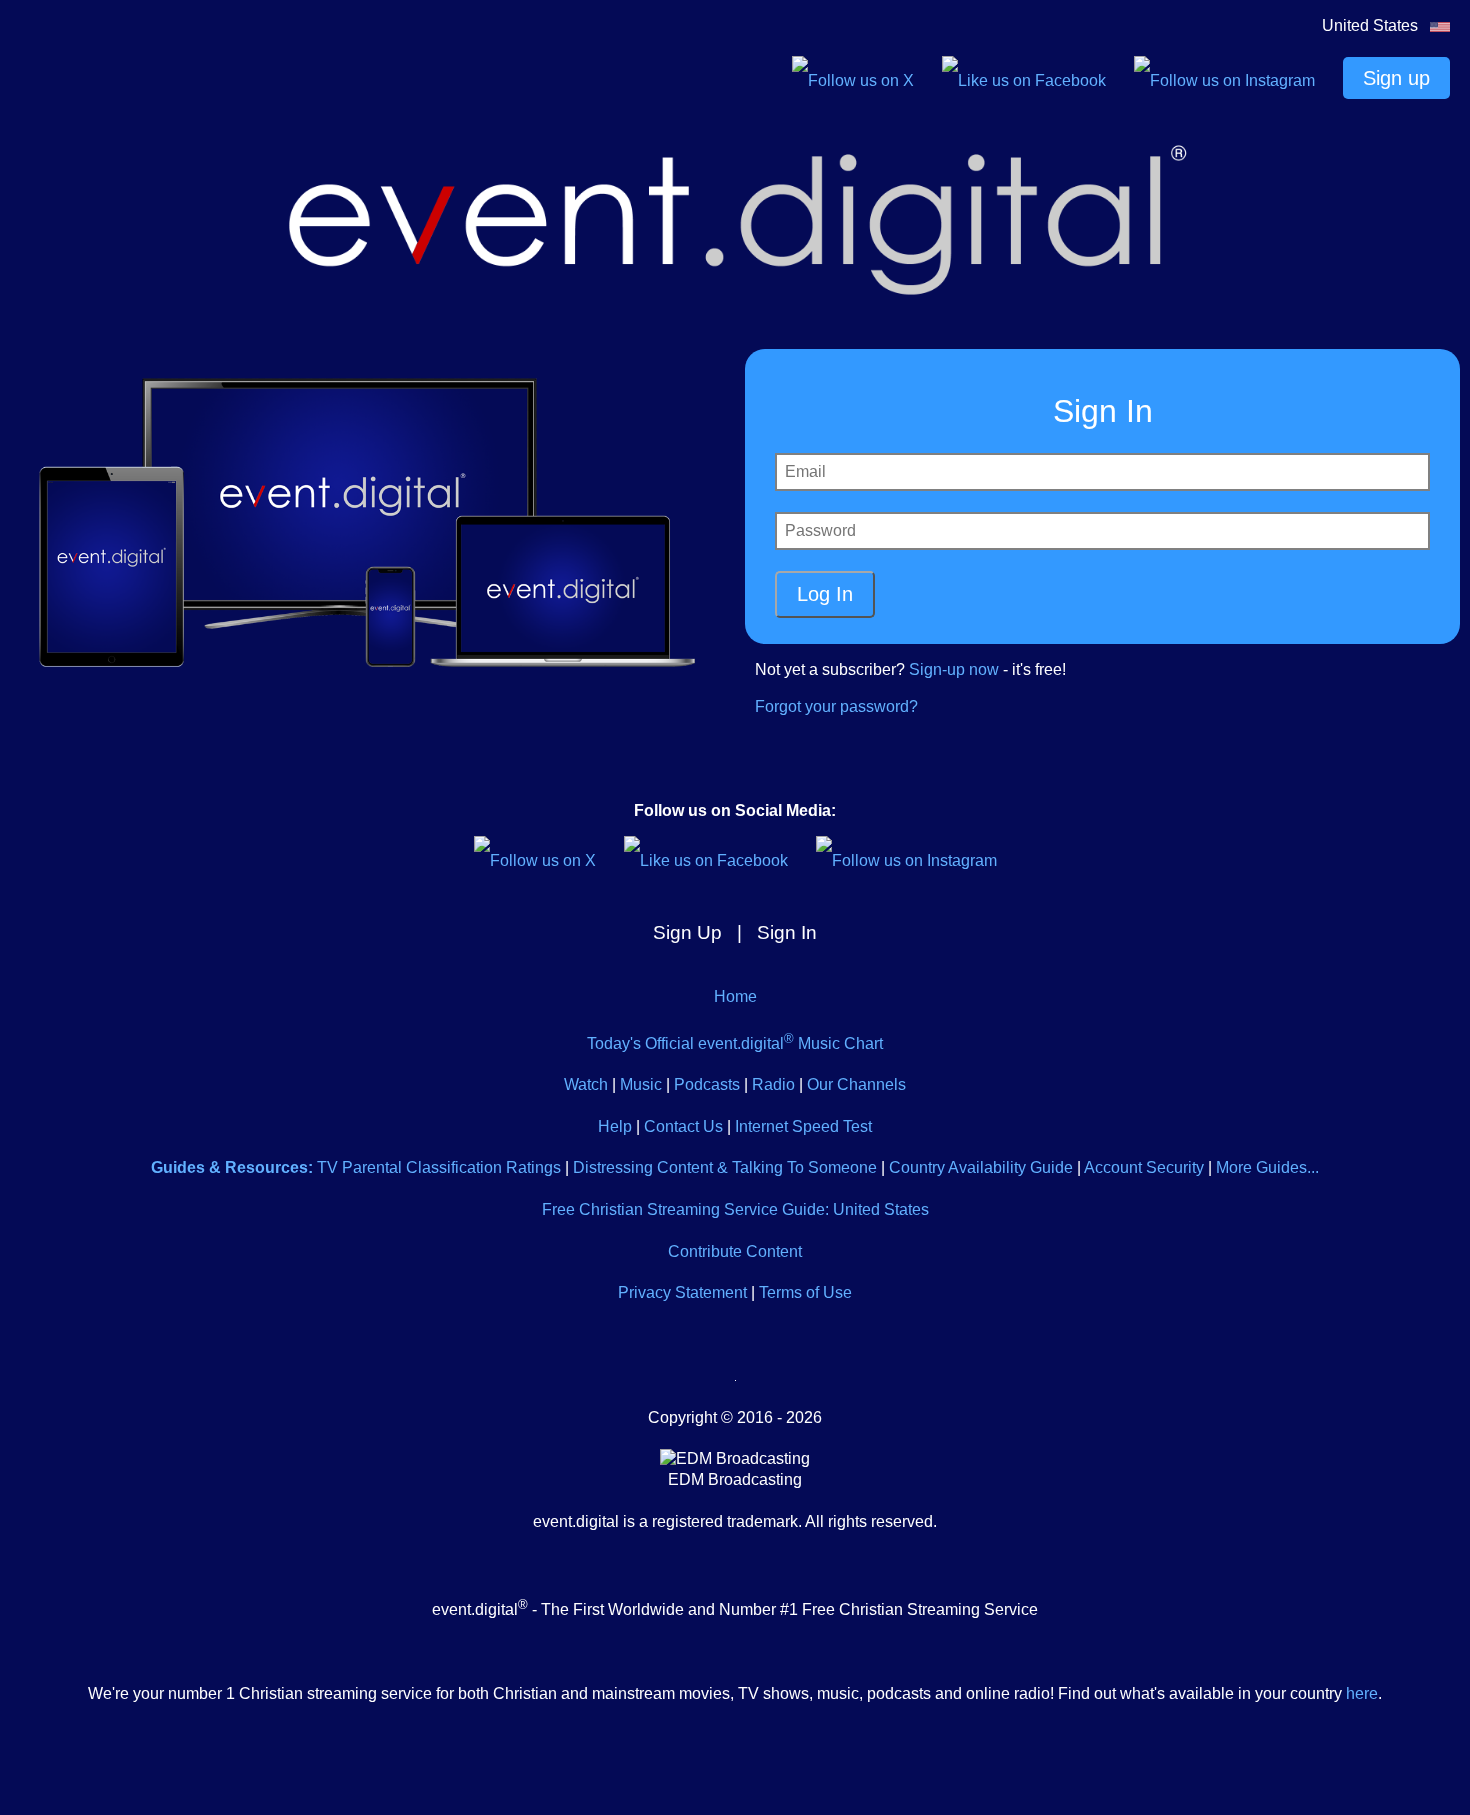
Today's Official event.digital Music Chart (735, 1043)
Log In (825, 594)
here (1362, 1693)
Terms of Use (805, 1292)
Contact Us (683, 1126)
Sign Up (687, 932)
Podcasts (707, 1084)
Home (735, 996)
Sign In (787, 932)
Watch (586, 1084)
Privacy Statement (682, 1292)
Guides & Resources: (232, 1167)
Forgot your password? (836, 706)
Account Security (1144, 1167)
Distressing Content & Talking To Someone (725, 1167)
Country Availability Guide (981, 1167)
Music (641, 1084)
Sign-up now (954, 669)
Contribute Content (735, 1251)
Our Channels (856, 1084)
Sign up (1396, 78)
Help (615, 1126)
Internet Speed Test (803, 1126)
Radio (773, 1084)
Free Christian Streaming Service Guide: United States (735, 1209)
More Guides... (1267, 1167)
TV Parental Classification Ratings (439, 1167)
